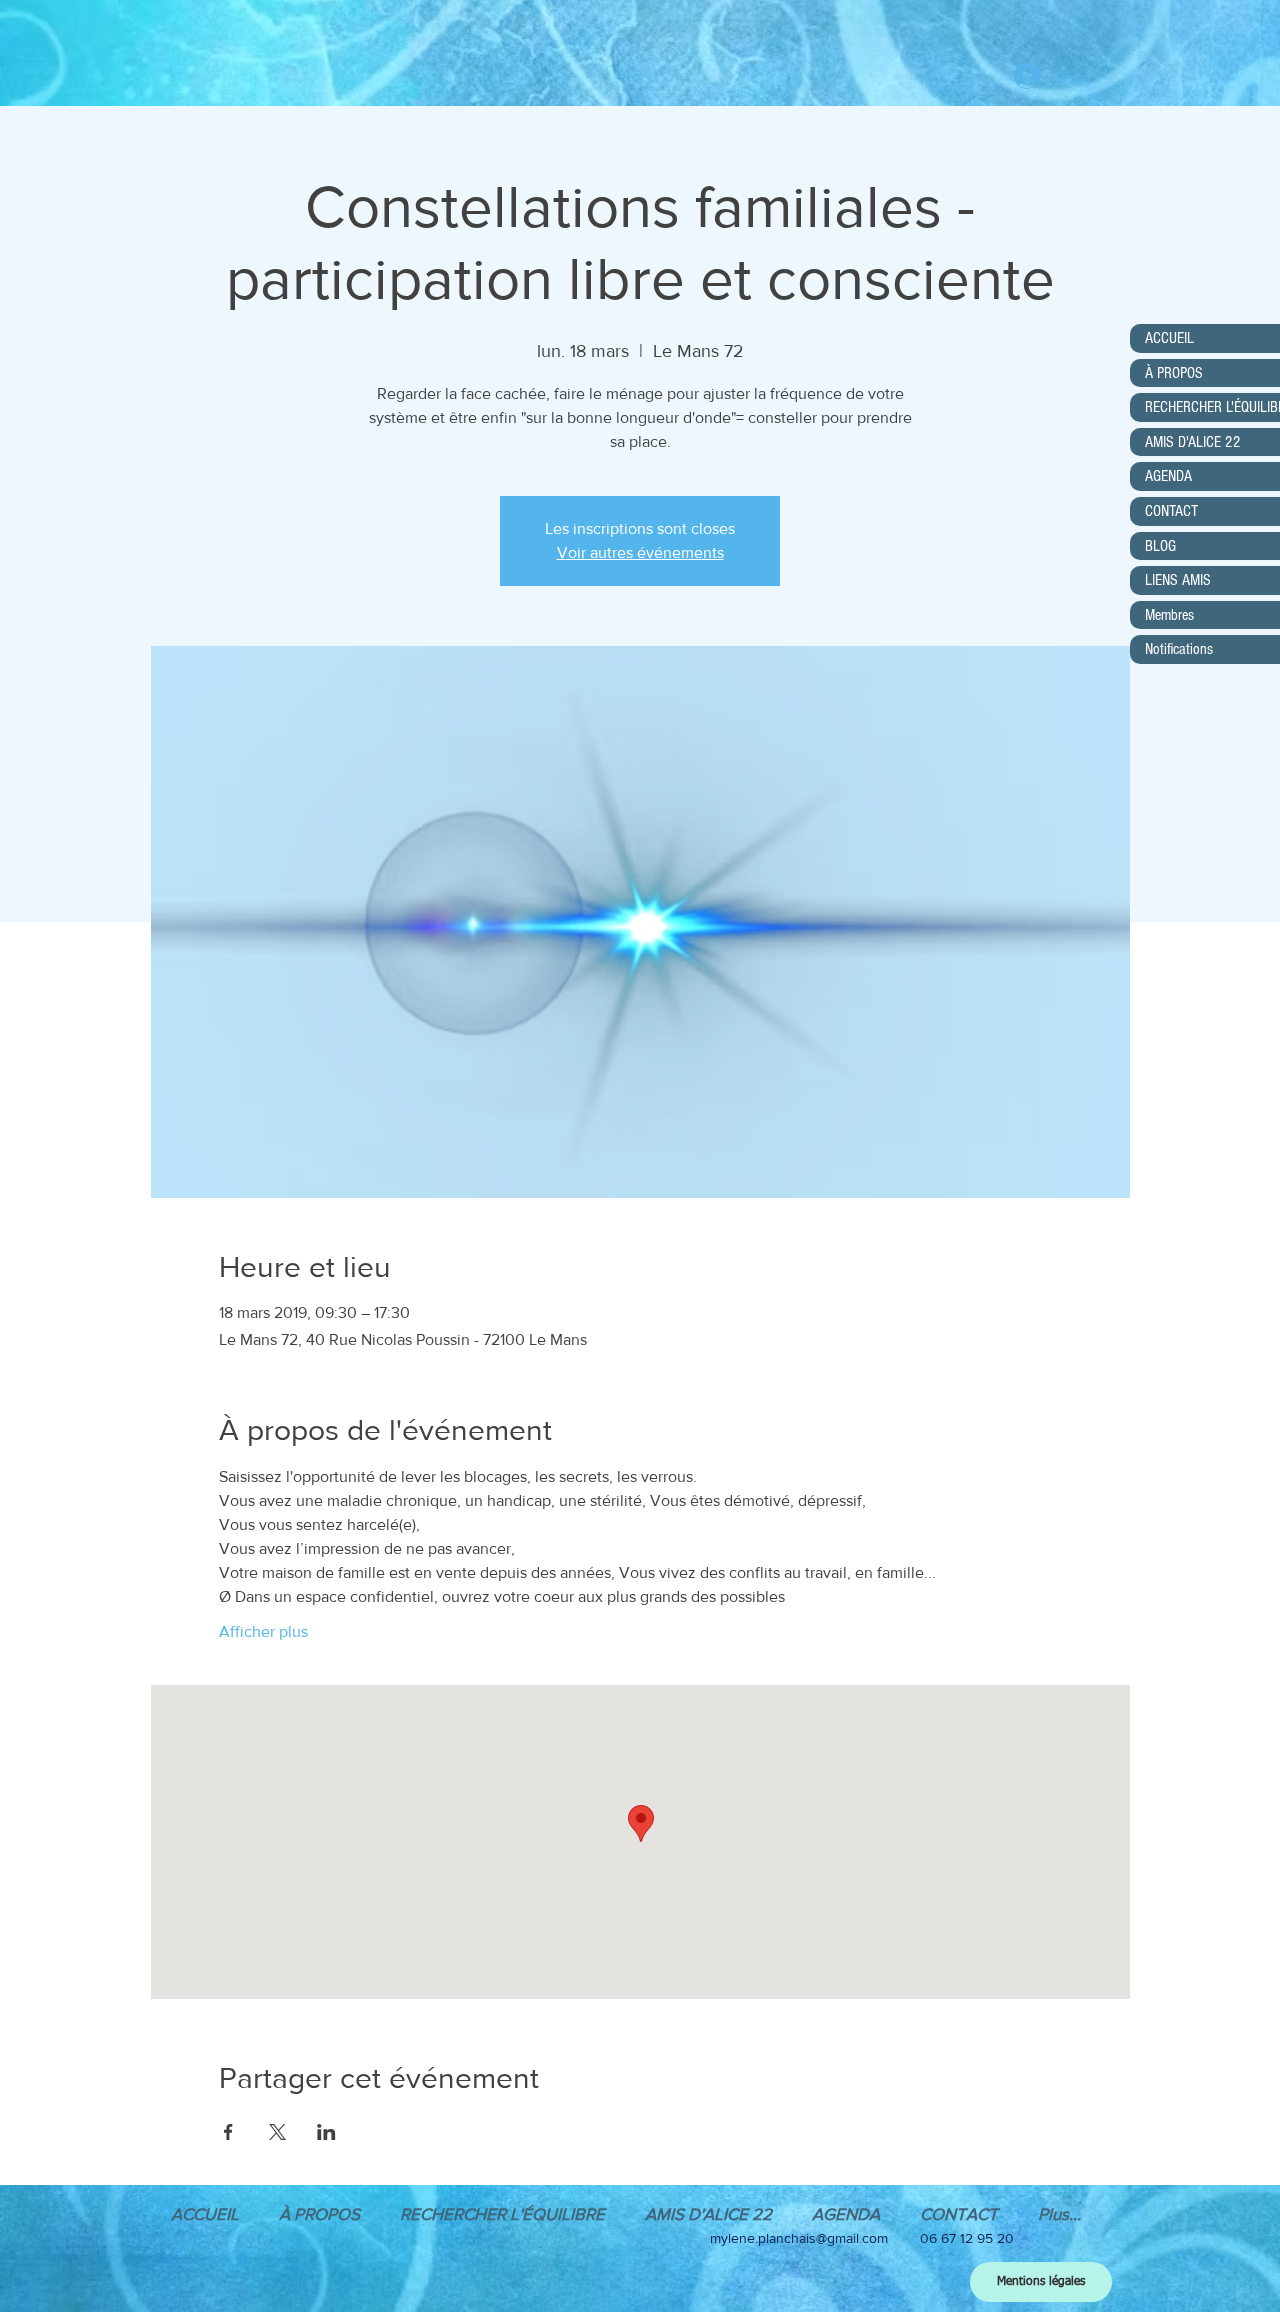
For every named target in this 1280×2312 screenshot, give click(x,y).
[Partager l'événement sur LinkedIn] (326, 2132)
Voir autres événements (640, 552)
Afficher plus (263, 1631)
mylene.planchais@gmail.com (799, 2238)
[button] (846, 2213)
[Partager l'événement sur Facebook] (228, 2132)
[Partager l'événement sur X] (277, 2132)
